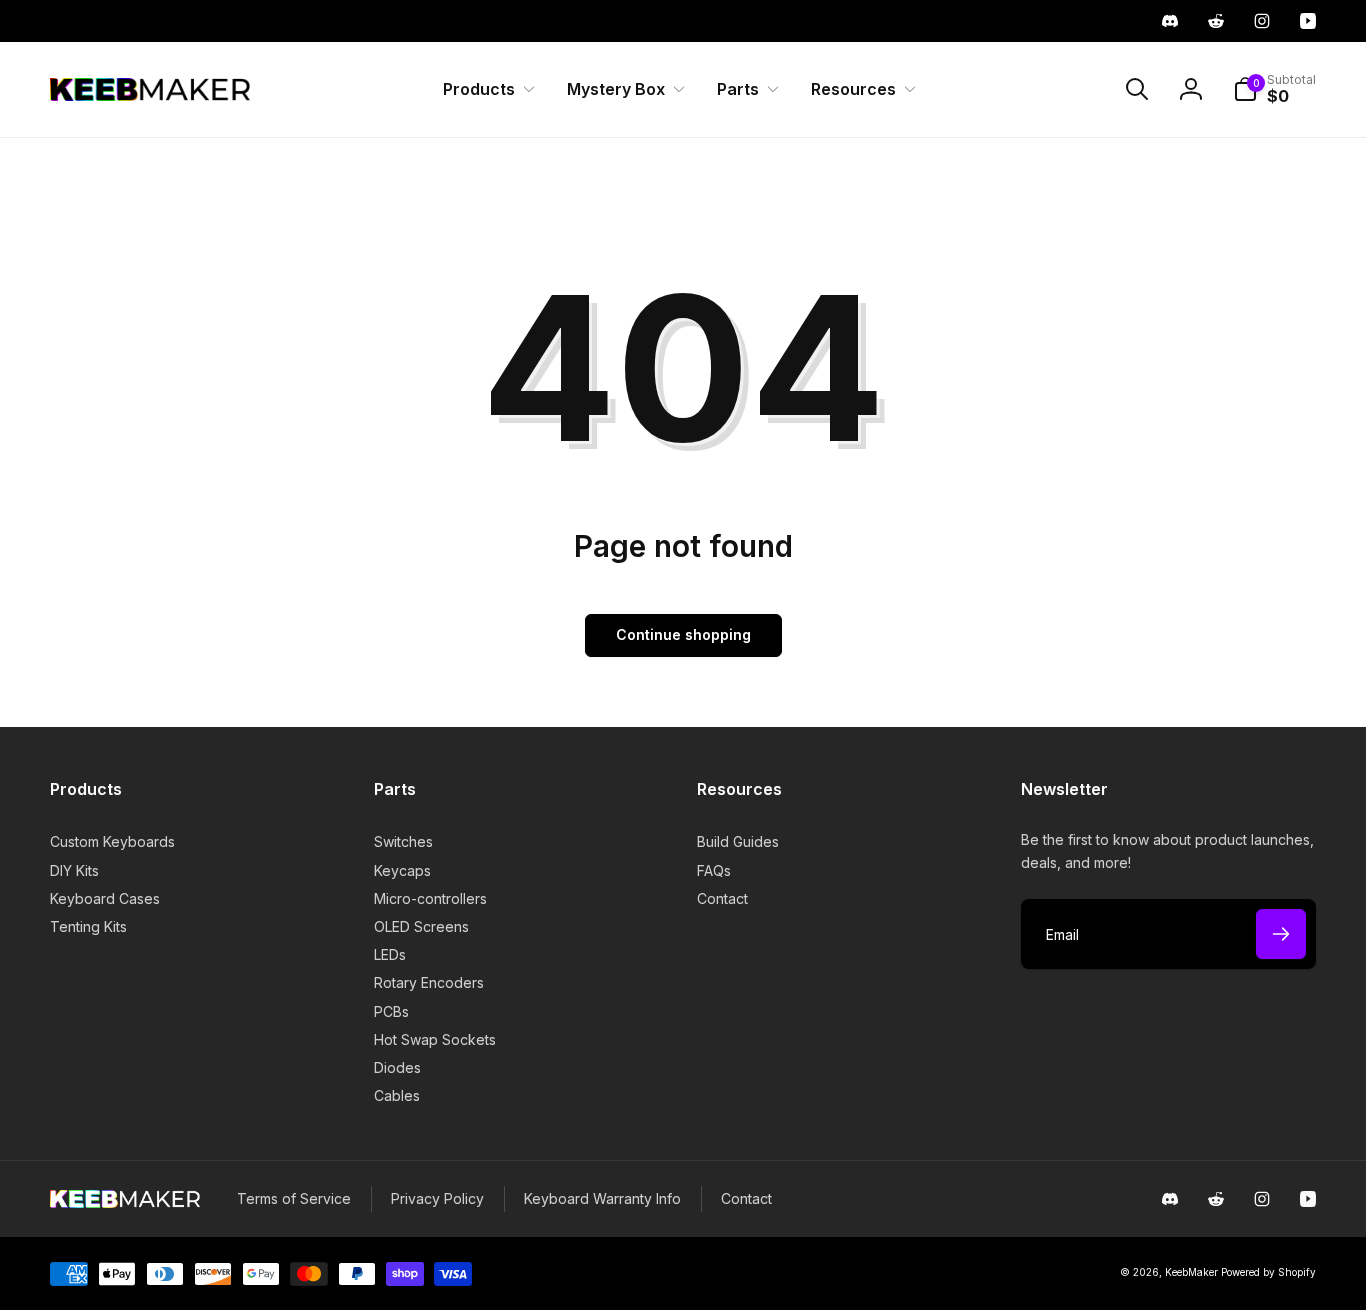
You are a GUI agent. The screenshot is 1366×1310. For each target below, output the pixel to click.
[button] (485, 89)
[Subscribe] (1281, 934)
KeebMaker (1191, 1272)
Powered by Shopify (1268, 1272)
